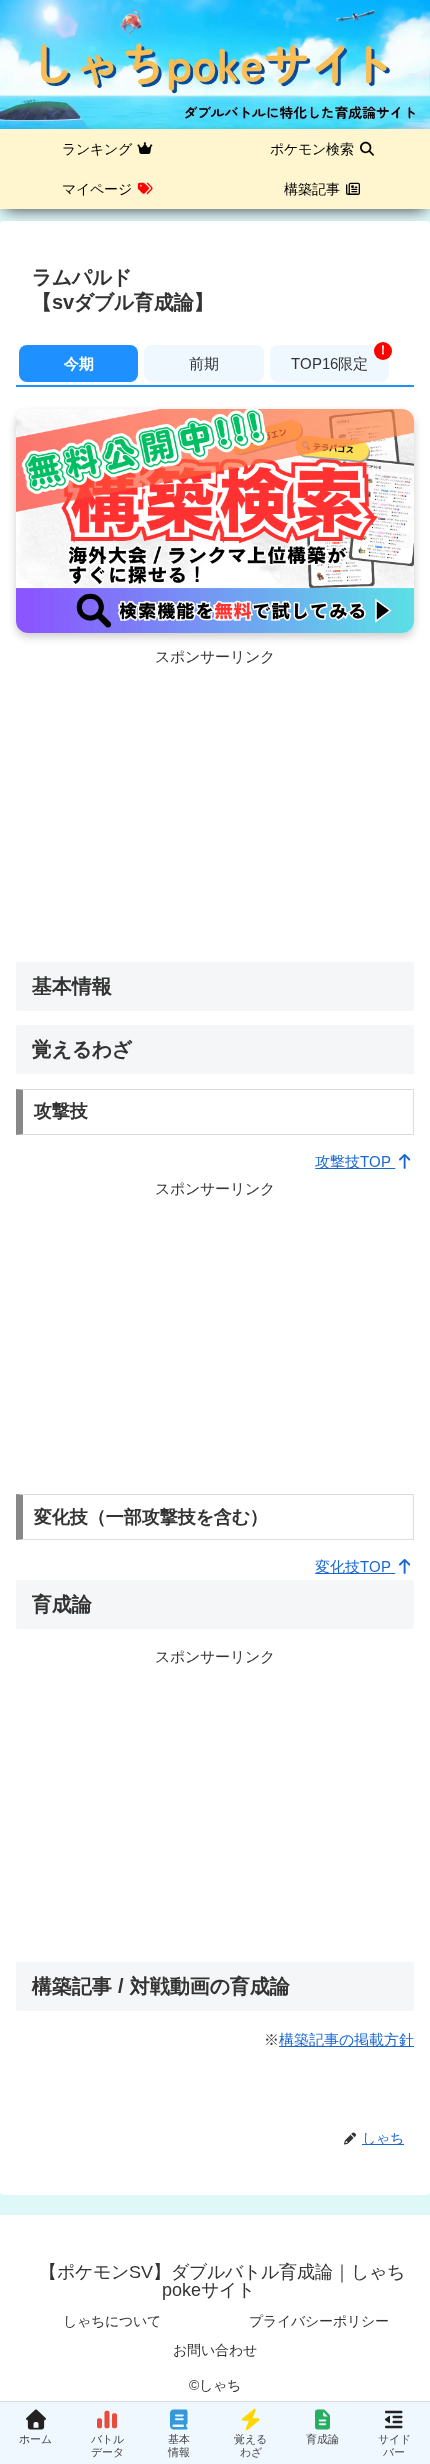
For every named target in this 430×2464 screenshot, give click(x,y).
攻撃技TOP (355, 1161)
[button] (385, 2326)
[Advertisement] (215, 810)
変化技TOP (355, 1566)
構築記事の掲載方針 (346, 2039)
